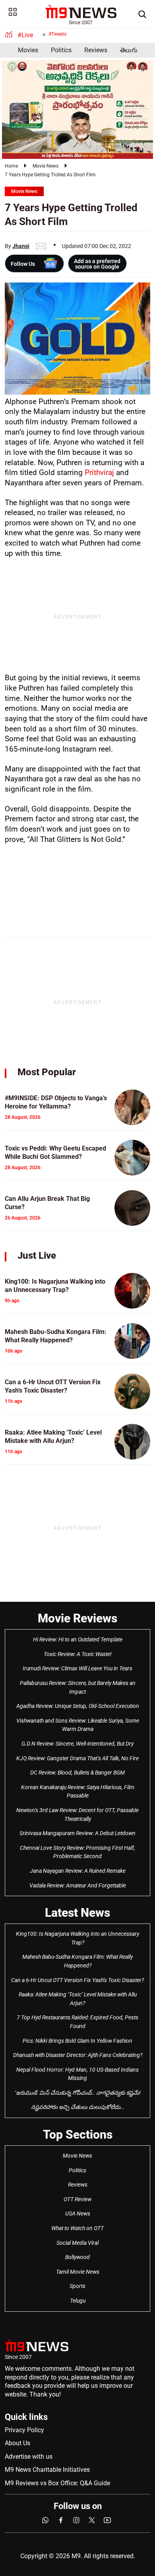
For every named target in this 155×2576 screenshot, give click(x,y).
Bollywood (77, 2257)
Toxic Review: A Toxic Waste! (78, 1654)
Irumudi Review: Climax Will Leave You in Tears (77, 1668)
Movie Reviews (77, 1618)
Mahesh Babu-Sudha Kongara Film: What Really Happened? (77, 1961)
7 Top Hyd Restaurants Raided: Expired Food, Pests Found (77, 2022)
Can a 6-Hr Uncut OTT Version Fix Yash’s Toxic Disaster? (77, 1980)
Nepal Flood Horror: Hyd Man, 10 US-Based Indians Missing (77, 2074)
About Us (17, 2443)
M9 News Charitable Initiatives (47, 2470)
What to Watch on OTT (77, 2228)
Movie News (46, 166)
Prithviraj (99, 472)
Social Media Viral (77, 2243)
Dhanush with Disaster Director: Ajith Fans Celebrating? (78, 2055)
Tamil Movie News (78, 2272)
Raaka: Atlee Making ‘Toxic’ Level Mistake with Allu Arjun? (78, 1999)
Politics (61, 50)
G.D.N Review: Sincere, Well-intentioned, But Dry (77, 1744)
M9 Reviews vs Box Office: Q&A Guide (57, 2483)
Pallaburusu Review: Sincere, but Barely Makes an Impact (78, 1687)
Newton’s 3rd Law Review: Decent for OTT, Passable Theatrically (77, 1815)
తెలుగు (129, 50)
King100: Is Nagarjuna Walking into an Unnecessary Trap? (77, 1938)
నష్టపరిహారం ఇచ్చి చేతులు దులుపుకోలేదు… (77, 2107)
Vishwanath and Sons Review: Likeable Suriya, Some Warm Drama (78, 1725)
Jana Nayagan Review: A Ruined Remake (78, 1871)
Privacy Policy (24, 2430)
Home (11, 166)
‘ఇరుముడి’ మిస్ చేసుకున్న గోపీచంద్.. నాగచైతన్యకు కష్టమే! (78, 2093)
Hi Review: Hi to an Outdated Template (78, 1639)
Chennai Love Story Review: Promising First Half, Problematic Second (77, 1852)
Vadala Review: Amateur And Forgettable (78, 1885)
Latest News (77, 1913)
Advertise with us (29, 2457)
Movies (28, 50)
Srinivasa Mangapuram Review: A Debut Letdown (77, 1833)
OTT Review (77, 2199)
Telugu (78, 2301)
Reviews (96, 50)
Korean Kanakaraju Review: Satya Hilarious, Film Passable (78, 1792)
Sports (77, 2286)
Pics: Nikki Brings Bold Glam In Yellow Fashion (77, 2041)
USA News (78, 2213)
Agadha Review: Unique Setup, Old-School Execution (78, 1706)
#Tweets (57, 34)
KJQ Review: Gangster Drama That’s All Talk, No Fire (77, 1758)
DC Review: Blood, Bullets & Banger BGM (77, 1773)
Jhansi (21, 246)
